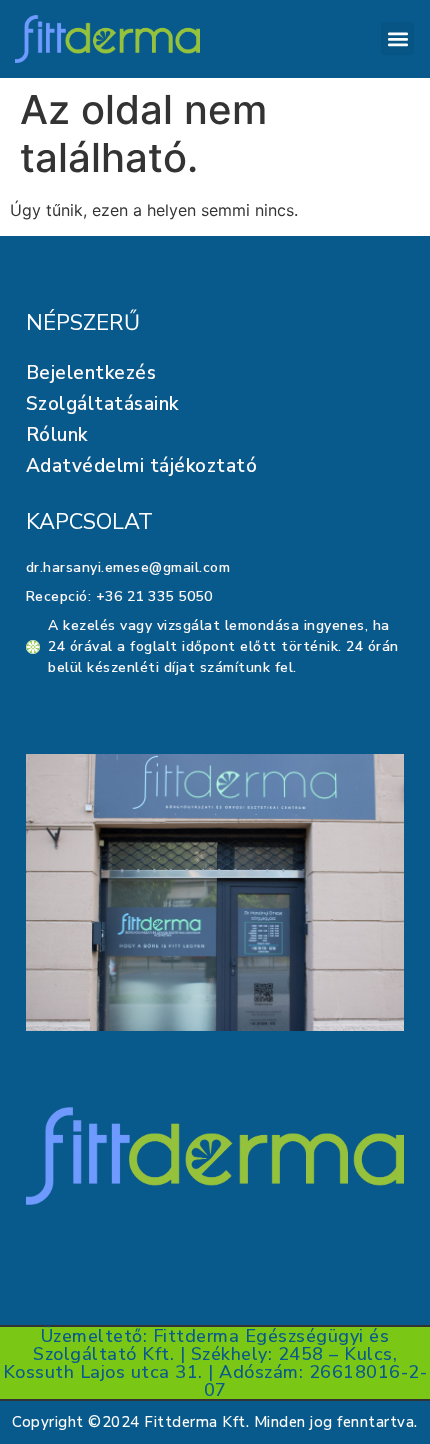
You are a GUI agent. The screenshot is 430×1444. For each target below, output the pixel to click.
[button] (397, 38)
